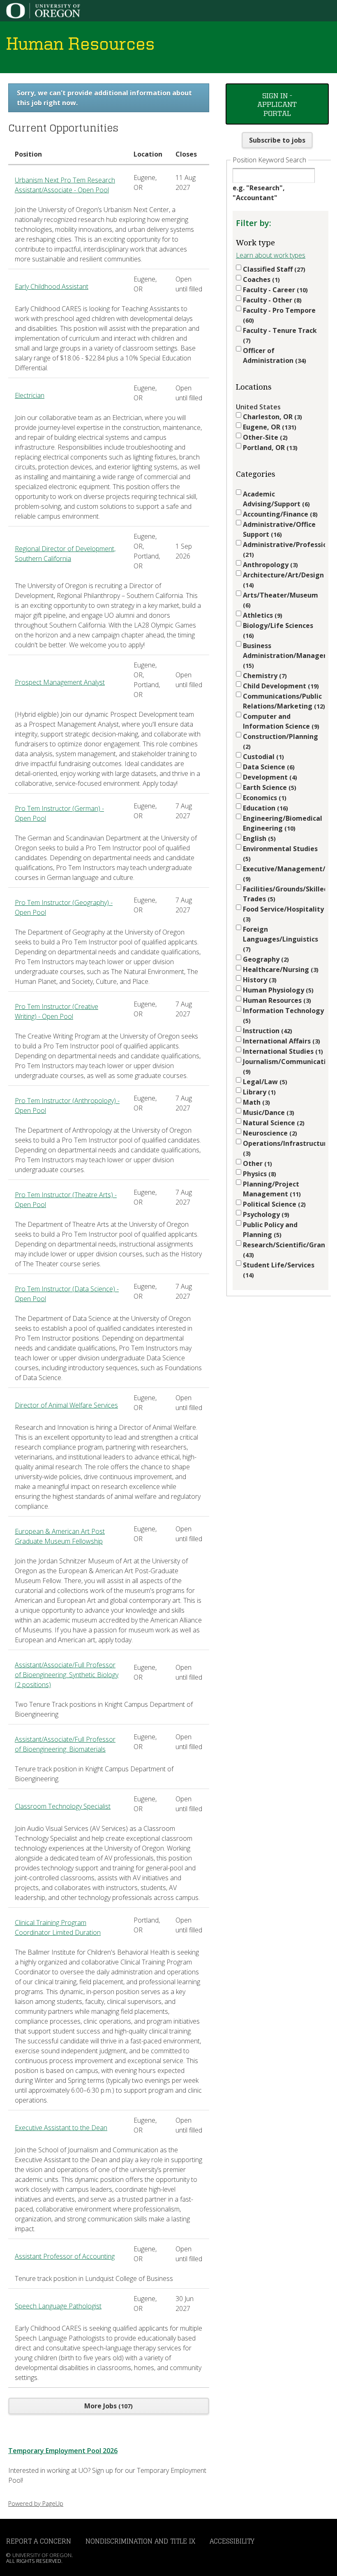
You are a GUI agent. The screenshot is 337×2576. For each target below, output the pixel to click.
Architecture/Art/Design (283, 580)
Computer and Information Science (280, 721)
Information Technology (283, 1015)
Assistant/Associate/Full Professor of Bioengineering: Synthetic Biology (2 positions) (67, 1675)
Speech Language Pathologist (58, 2306)
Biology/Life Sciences (278, 630)
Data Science (268, 767)
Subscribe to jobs (277, 140)
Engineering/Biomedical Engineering (283, 823)
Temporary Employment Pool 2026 (63, 2451)
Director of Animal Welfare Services (66, 1405)
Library (258, 1092)
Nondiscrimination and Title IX (140, 2541)
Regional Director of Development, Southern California (65, 554)
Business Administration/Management (284, 655)
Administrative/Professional (284, 549)
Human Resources (276, 1000)
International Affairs (280, 1041)
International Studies (282, 1051)
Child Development (280, 686)
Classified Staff (273, 269)
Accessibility (232, 2541)
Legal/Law (264, 1082)
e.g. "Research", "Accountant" (259, 193)
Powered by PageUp (36, 2503)
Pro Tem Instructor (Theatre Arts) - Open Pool (66, 1200)
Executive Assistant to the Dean (61, 2128)
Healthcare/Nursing (280, 969)
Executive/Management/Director (284, 874)
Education (264, 808)
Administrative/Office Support (279, 529)
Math (255, 1102)
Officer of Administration (274, 355)
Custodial (262, 757)
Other (256, 1163)
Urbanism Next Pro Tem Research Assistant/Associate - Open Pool (65, 185)
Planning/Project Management (271, 1189)
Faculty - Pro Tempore (279, 315)
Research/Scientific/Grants (284, 1250)
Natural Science (273, 1123)
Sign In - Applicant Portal (277, 104)
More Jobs (107, 2406)
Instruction (267, 1031)
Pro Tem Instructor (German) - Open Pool (59, 813)
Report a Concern (39, 2541)
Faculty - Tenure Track (280, 335)
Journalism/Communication (284, 1066)
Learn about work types (271, 255)
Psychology (265, 1214)
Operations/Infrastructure (284, 1148)
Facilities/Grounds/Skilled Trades (284, 894)
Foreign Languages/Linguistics (280, 939)
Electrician (30, 395)
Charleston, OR (271, 417)
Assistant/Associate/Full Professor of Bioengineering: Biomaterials (65, 1744)
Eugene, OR (269, 427)
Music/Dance (268, 1113)
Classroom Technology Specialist (63, 1806)
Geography (265, 959)
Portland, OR (269, 448)
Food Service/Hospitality (283, 914)
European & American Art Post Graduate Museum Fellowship (60, 1536)
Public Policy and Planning (270, 1230)
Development (269, 777)
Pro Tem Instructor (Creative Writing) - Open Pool (57, 1011)
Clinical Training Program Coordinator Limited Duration (58, 1927)
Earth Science (269, 787)
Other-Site (264, 437)
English (258, 838)
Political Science (273, 1204)
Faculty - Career (274, 290)
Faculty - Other (271, 300)
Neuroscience (269, 1133)
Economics (264, 798)
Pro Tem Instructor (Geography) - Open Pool (64, 907)
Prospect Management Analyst (60, 682)
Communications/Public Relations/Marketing (283, 701)
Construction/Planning (280, 741)
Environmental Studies (280, 853)
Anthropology (269, 565)
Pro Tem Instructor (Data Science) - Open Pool (67, 1294)
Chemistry (264, 676)
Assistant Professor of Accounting (65, 2256)
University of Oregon (42, 2555)
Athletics (262, 615)
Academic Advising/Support (275, 499)
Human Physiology (277, 990)
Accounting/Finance (279, 514)
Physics (259, 1174)
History (259, 980)
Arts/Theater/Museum (280, 600)
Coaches (260, 279)
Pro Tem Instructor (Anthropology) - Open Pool (67, 1106)
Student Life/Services (279, 1270)
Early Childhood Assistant (52, 286)
